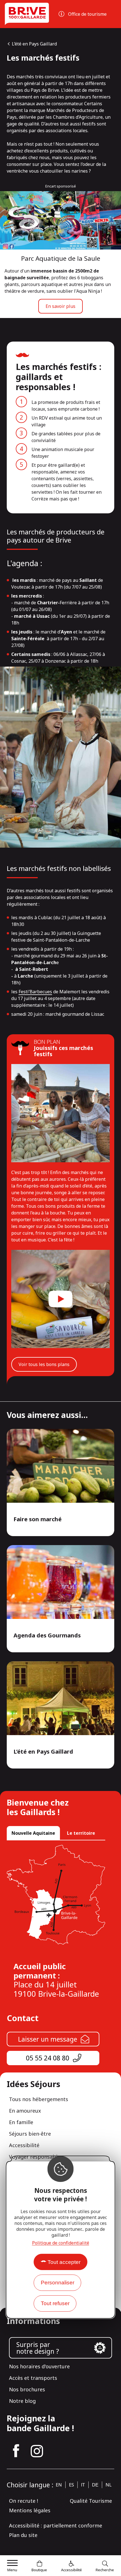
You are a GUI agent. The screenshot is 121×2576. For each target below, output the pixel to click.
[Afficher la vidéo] (60, 1299)
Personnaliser (58, 2283)
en (59, 2485)
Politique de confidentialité (61, 2243)
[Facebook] (16, 2451)
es (71, 2485)
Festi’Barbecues (35, 992)
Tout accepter (64, 2262)
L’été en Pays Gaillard (34, 44)
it (83, 2485)
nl (109, 2485)
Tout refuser (55, 2303)
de (95, 2485)
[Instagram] (37, 2451)
